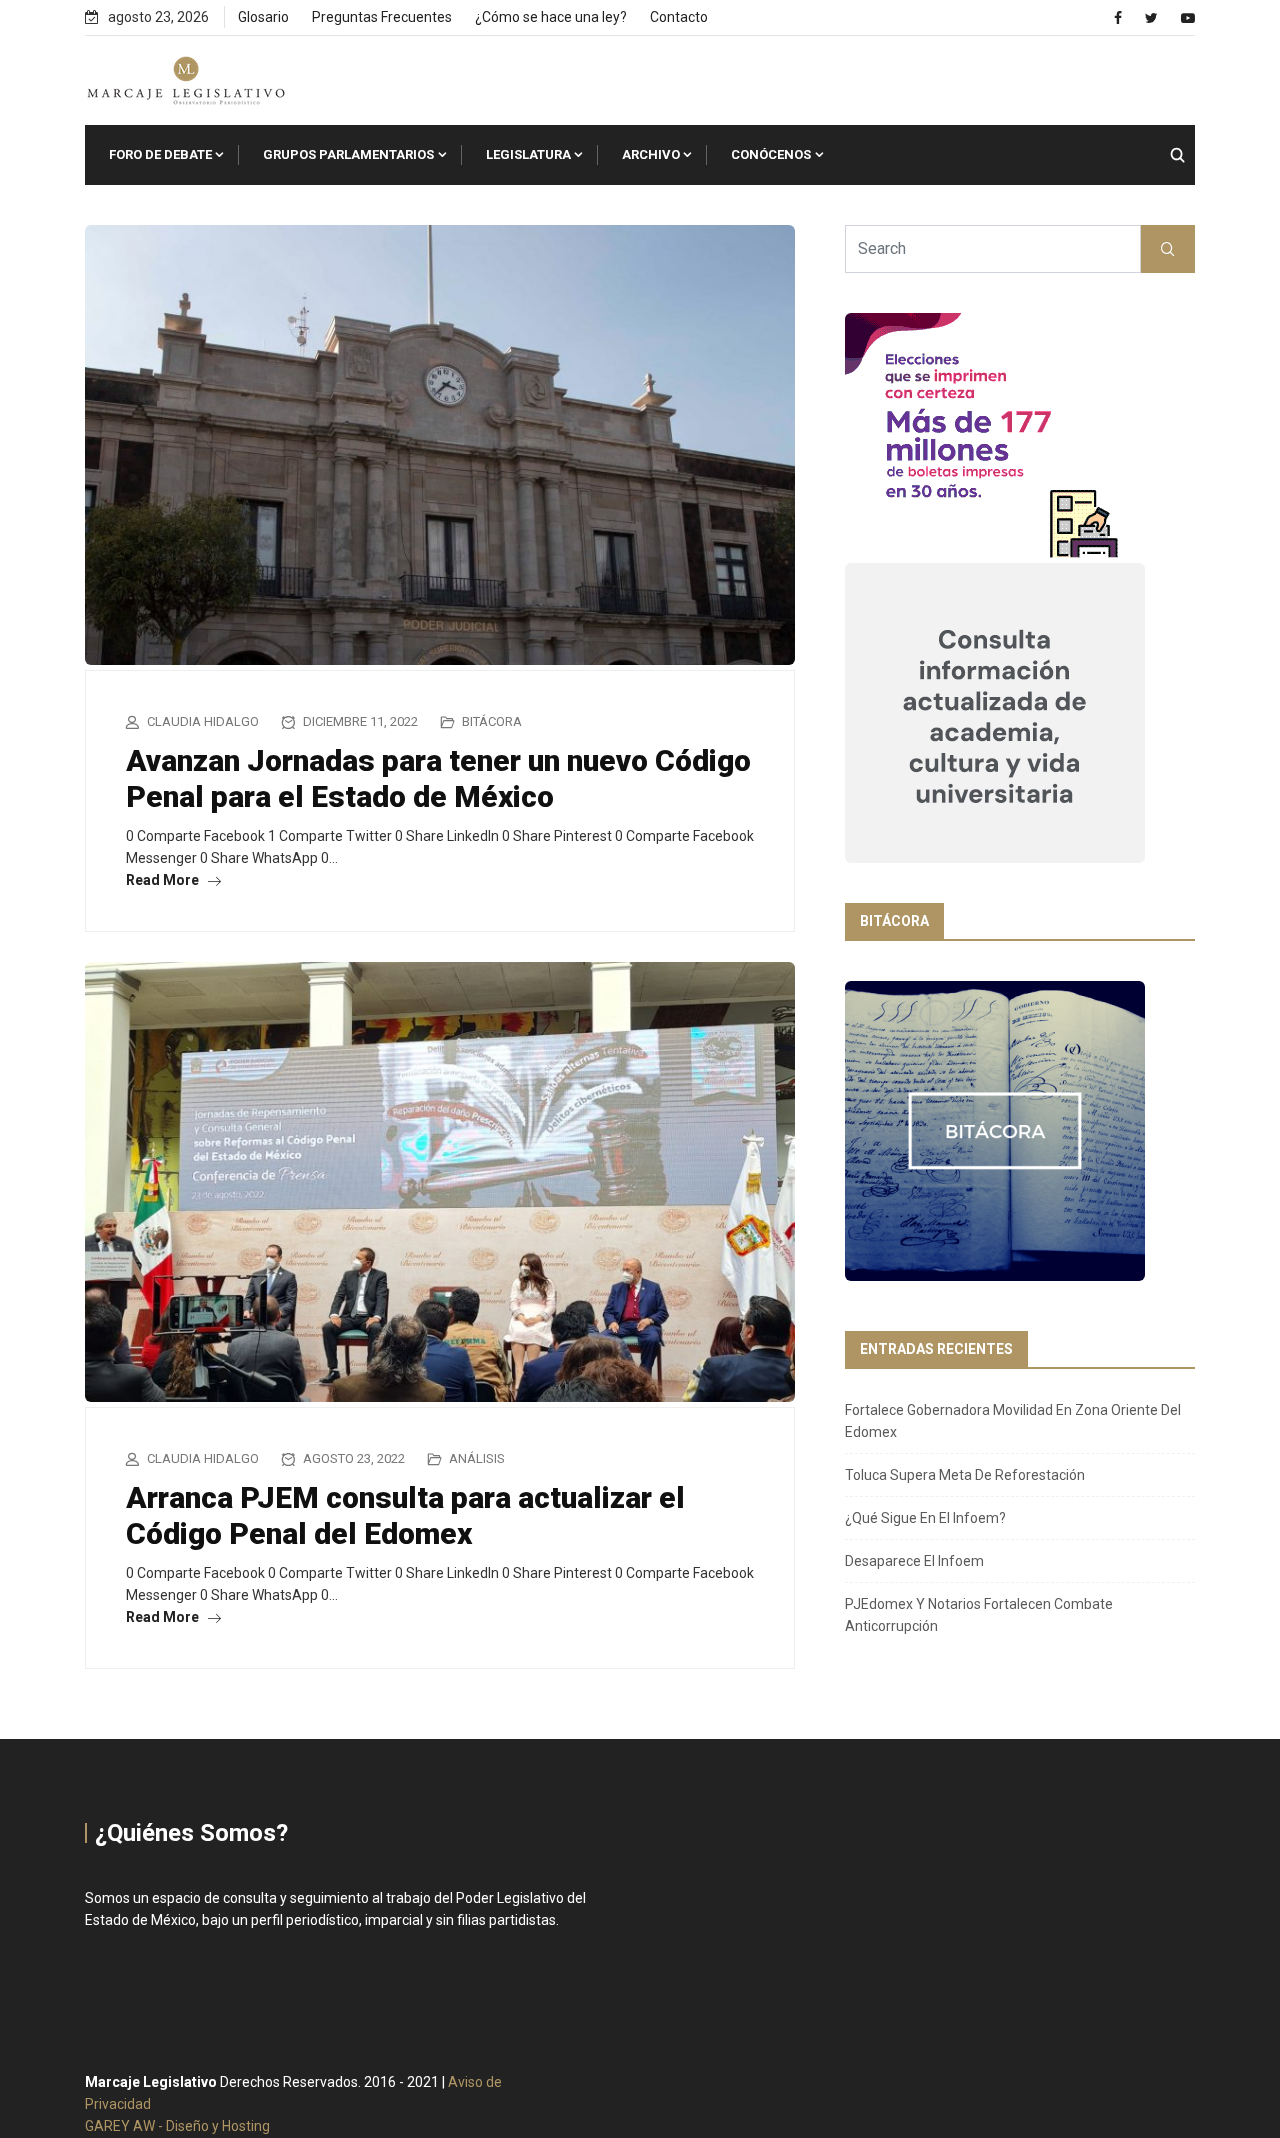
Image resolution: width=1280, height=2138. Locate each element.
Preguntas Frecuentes (382, 17)
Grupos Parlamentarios (348, 154)
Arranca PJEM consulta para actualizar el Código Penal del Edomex (405, 1515)
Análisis (477, 1458)
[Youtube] (1188, 18)
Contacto (679, 17)
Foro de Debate (160, 154)
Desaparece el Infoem (914, 1561)
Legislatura (528, 154)
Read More (164, 880)
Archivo (651, 154)
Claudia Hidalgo (203, 721)
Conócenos (771, 154)
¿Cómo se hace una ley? (551, 17)
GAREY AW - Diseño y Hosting (177, 2126)
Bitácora (492, 721)
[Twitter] (1151, 18)
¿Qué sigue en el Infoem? (925, 1518)
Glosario (263, 17)
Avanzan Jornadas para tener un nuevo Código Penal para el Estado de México (438, 778)
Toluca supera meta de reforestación (965, 1475)
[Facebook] (1118, 18)
